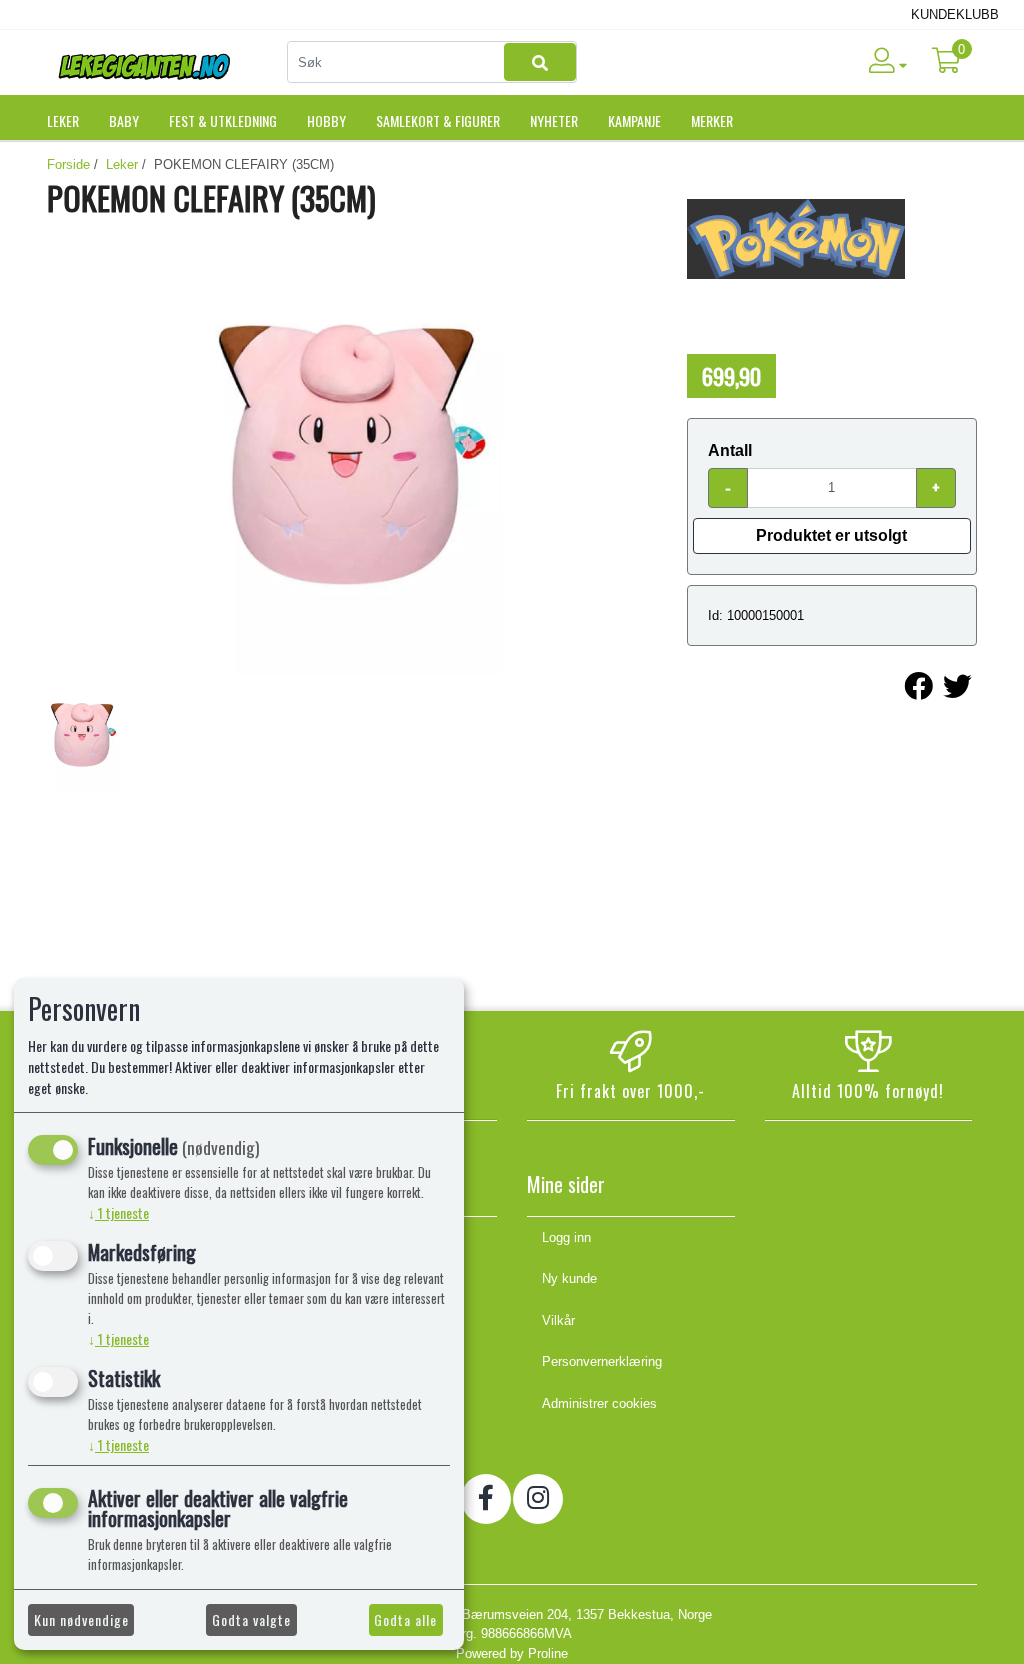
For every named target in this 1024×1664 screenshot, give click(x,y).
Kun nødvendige (81, 1619)
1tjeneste (118, 1212)
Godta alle (405, 1619)
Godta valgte (251, 1619)
